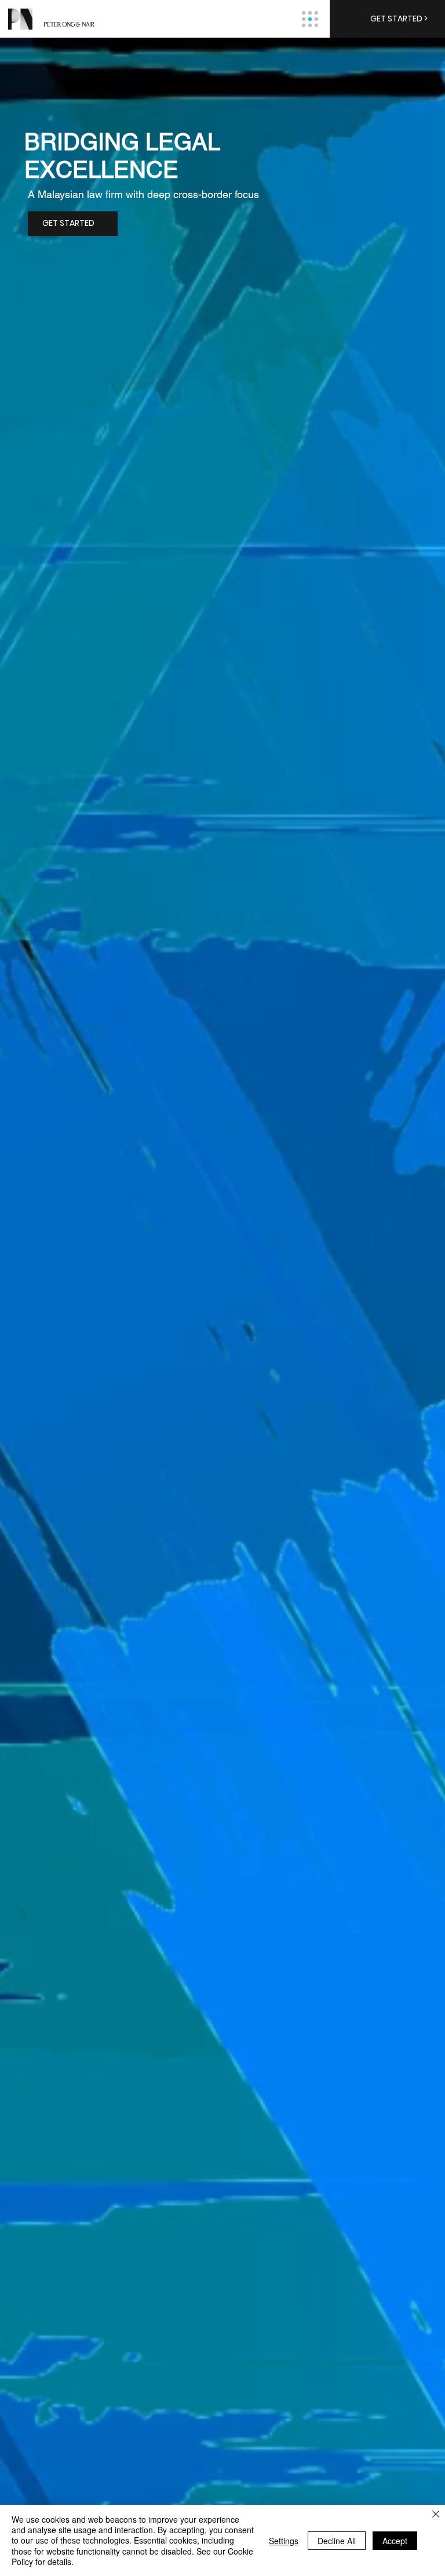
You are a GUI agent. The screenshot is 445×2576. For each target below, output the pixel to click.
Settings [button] (284, 2541)
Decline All (337, 2541)
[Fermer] (436, 2515)
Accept (395, 2541)
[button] (387, 19)
